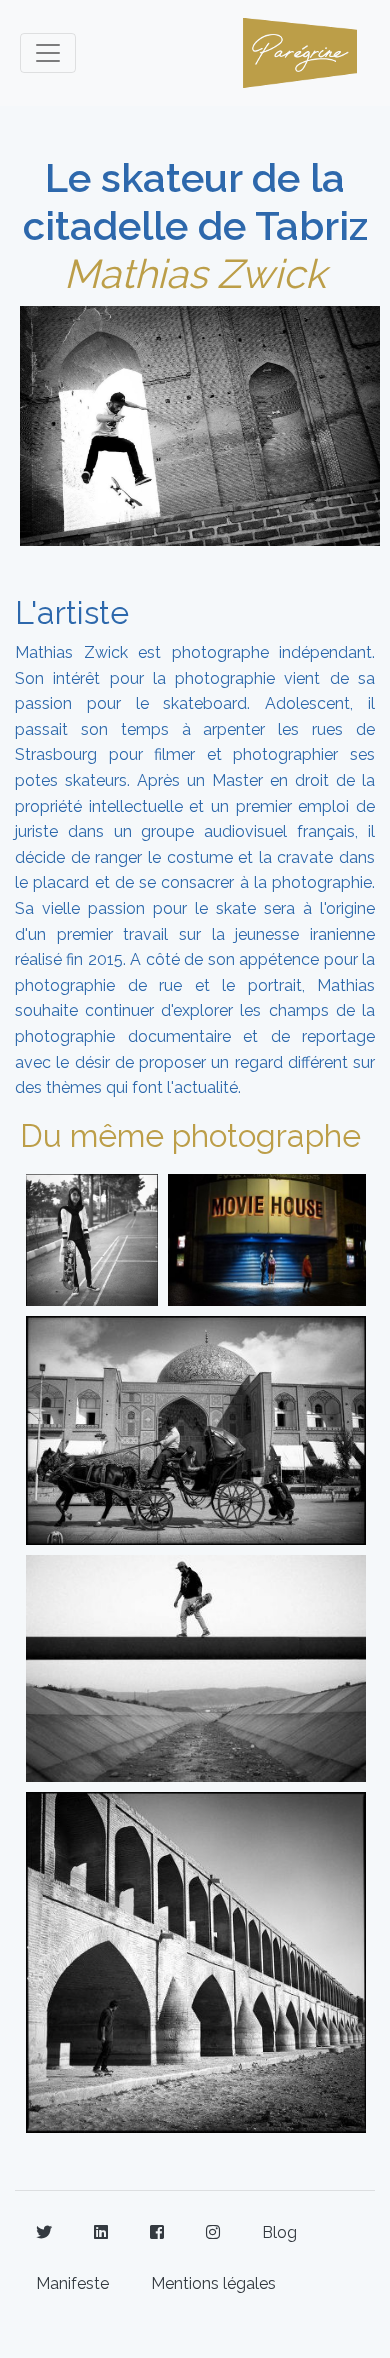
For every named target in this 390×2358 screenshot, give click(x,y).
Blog (279, 2232)
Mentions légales (213, 2283)
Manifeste (72, 2283)
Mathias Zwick (195, 273)
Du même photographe (190, 1135)
